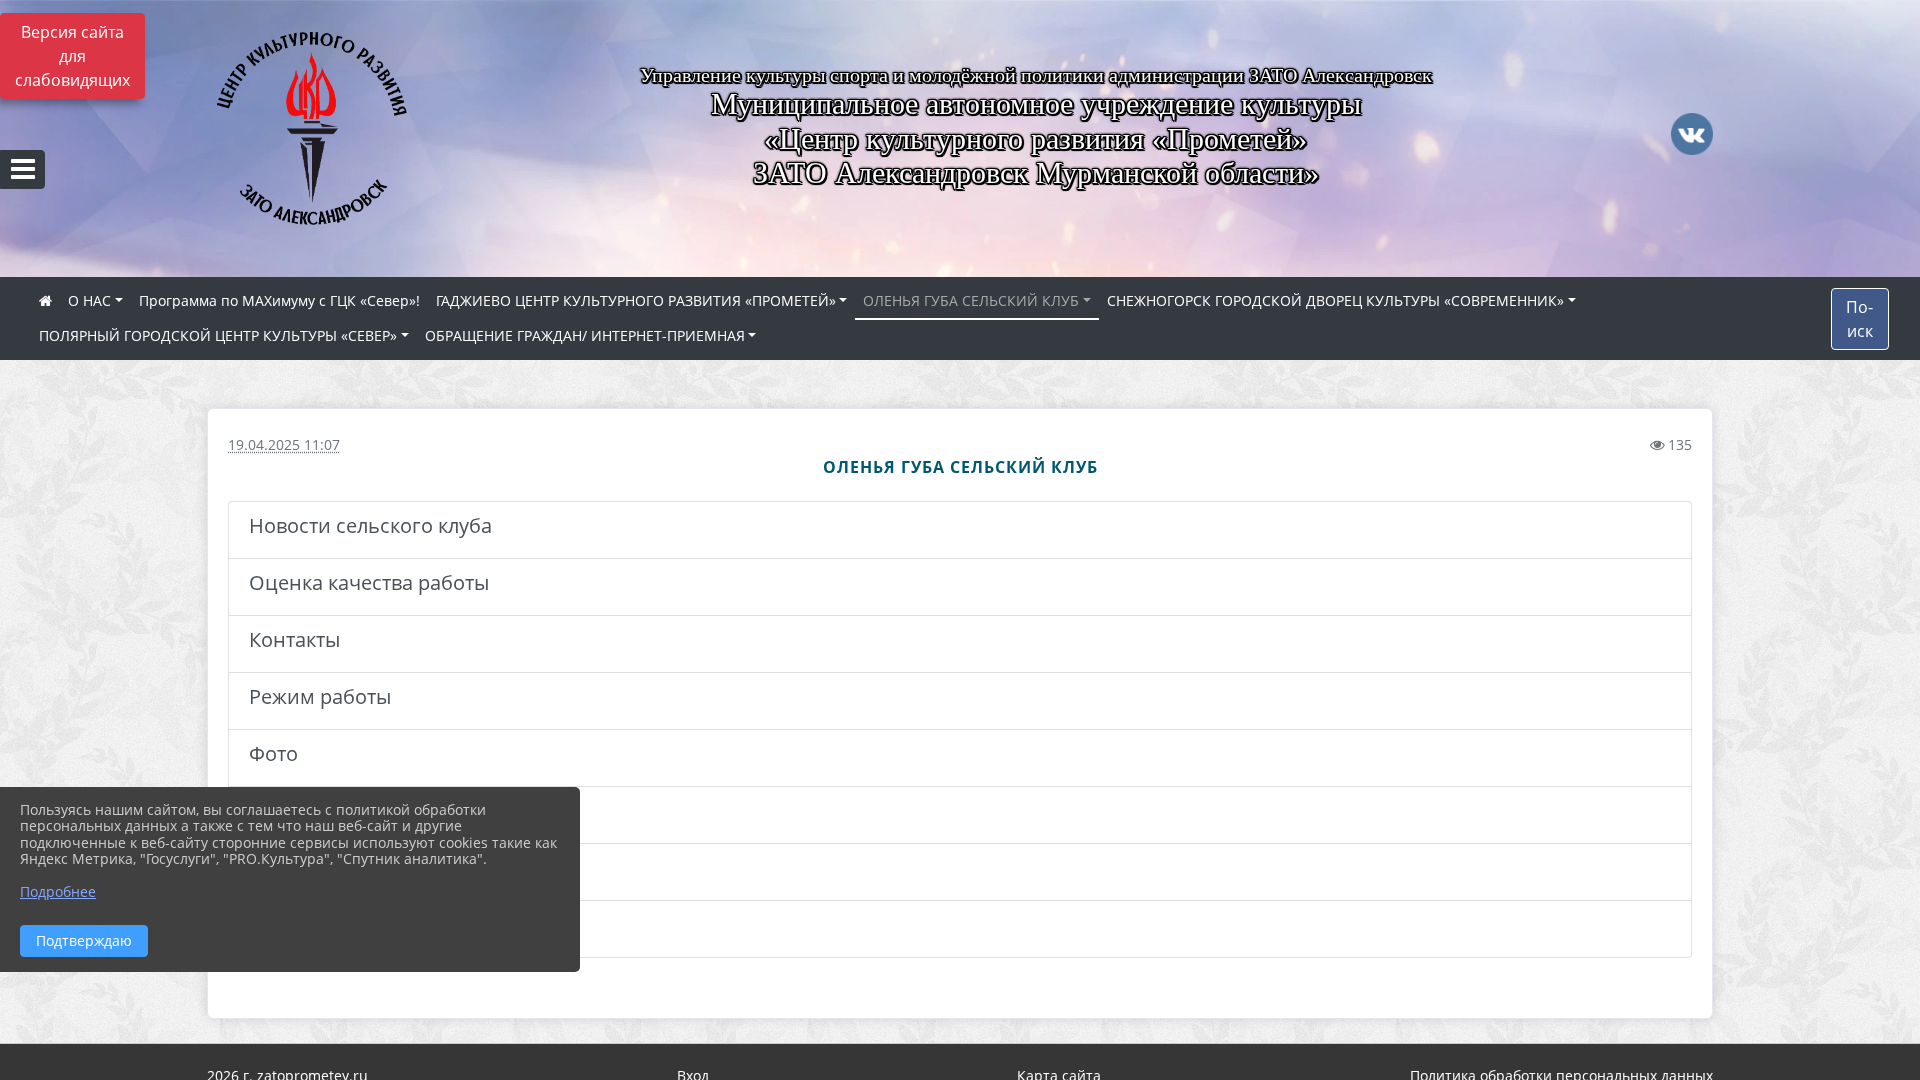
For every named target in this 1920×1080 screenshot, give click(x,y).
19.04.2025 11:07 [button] (284, 444)
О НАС (89, 300)
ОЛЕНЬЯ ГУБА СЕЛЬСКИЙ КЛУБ (971, 300)
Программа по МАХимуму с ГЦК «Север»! (279, 300)
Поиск (1859, 319)
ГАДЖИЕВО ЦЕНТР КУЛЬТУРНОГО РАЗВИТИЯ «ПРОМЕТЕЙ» (636, 300)
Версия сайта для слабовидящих (72, 56)
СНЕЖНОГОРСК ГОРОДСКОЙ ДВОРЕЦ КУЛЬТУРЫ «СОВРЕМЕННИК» (1335, 300)
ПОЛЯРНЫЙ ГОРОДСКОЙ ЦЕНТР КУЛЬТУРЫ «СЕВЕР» (218, 335)
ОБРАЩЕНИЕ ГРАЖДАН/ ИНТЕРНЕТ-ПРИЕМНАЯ (585, 335)
